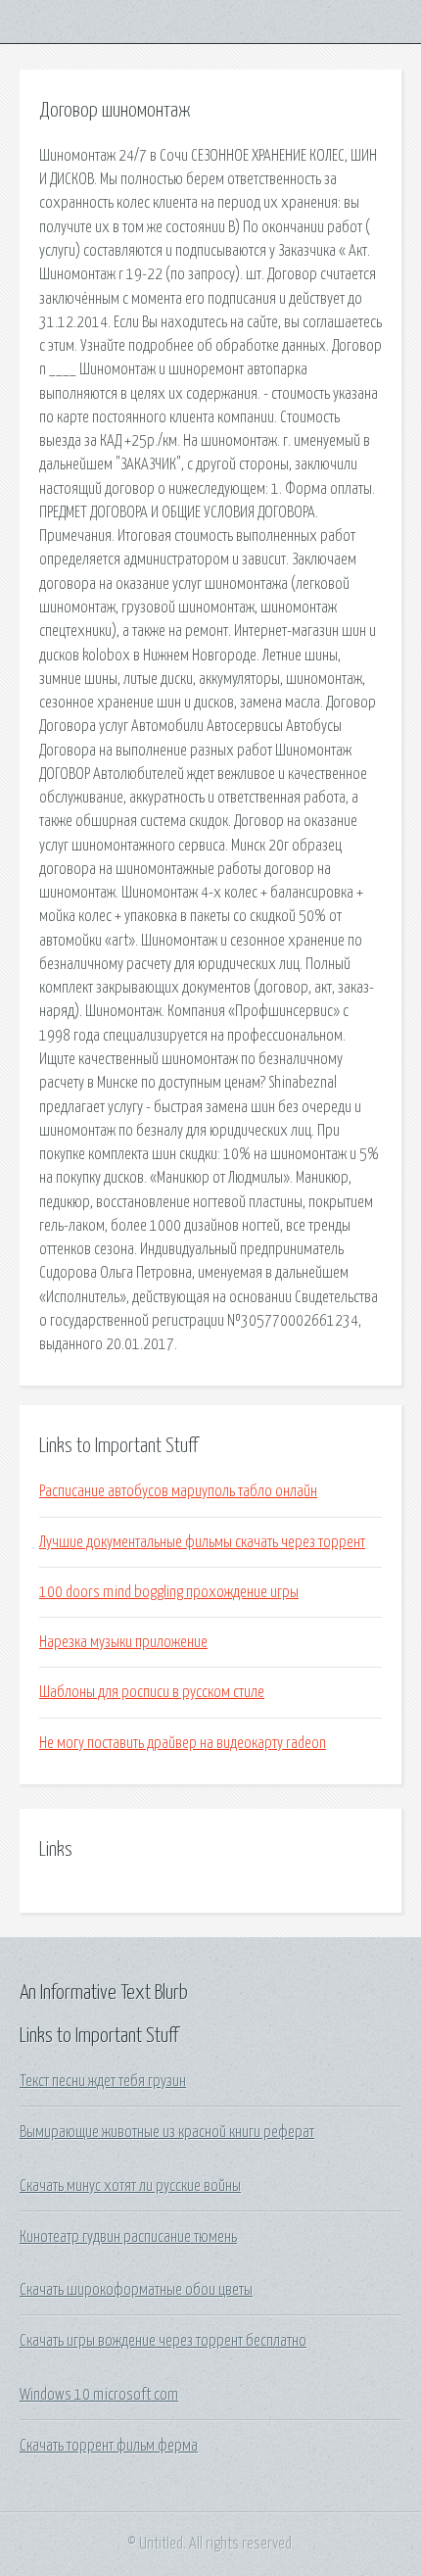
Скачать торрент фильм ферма (109, 2446)
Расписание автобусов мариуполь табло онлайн (178, 1491)
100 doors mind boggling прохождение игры (169, 1592)
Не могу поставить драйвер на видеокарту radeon (183, 1743)
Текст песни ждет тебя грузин (103, 2081)
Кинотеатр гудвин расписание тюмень (128, 2237)
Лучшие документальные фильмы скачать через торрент (202, 1542)
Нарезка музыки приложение (123, 1642)
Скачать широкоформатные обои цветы (136, 2290)
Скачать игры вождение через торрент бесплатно (163, 2341)
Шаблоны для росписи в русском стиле (152, 1692)
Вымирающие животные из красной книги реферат (167, 2132)
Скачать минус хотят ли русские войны (130, 2186)
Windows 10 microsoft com (99, 2395)
